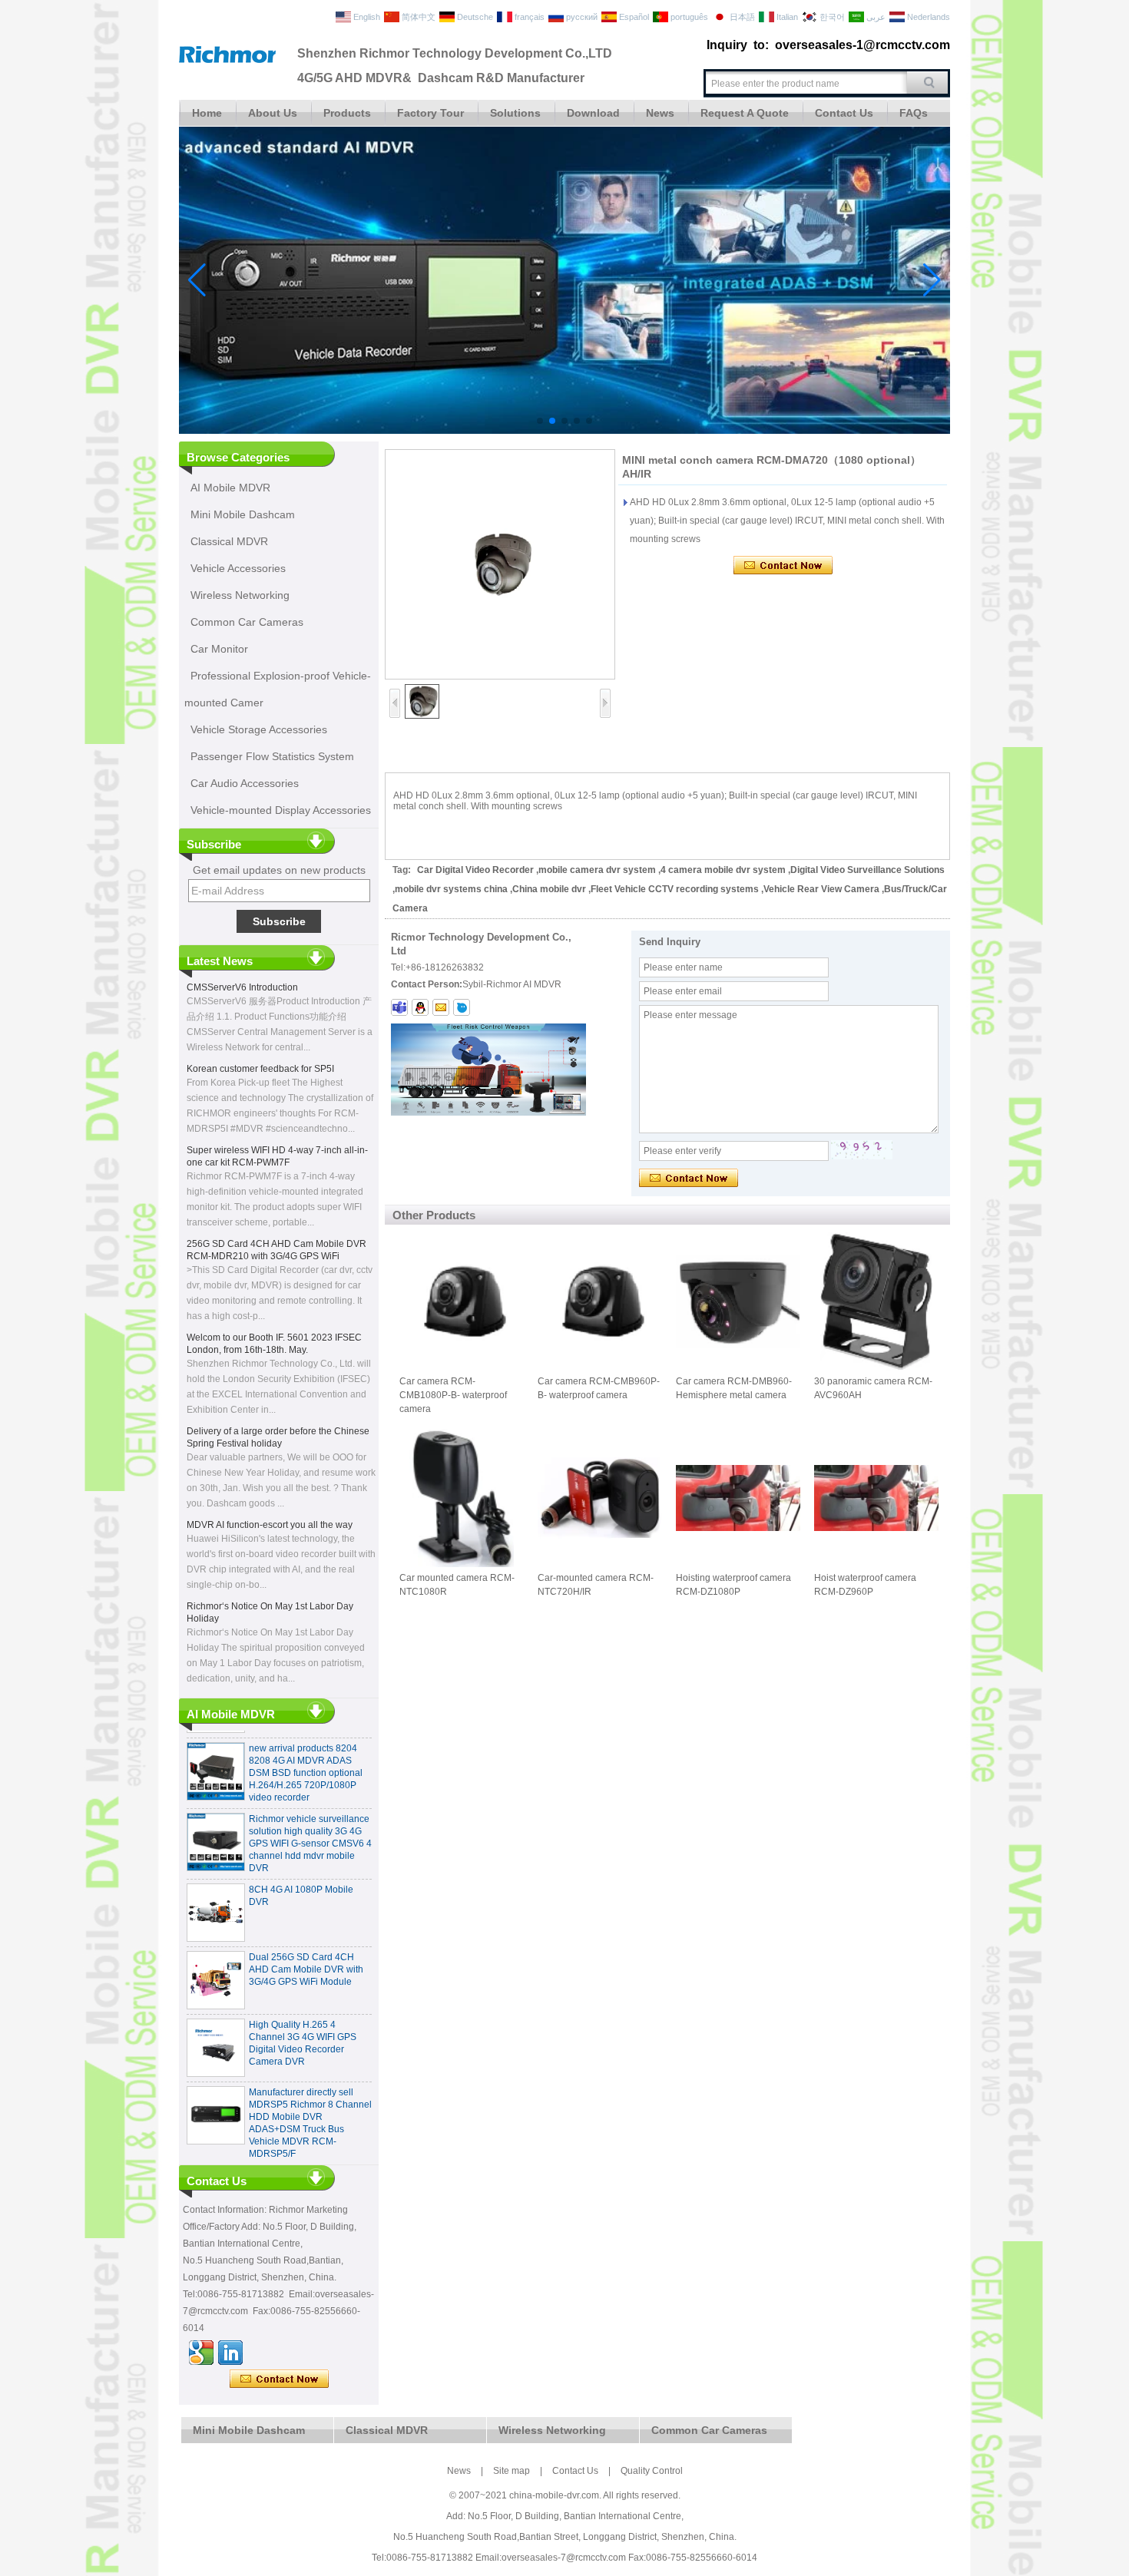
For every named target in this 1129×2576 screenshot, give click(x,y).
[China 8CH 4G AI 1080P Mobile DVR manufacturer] (216, 1887)
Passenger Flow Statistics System (272, 756)
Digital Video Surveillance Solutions (867, 870)
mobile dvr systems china (451, 889)
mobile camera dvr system (597, 870)
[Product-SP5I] (564, 431)
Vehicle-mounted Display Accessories (281, 810)
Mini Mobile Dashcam (243, 514)
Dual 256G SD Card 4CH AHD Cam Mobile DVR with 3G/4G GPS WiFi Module (306, 1944)
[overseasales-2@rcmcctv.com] (441, 1007)
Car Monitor (219, 649)
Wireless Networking (240, 595)
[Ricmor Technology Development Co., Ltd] (227, 60)
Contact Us (844, 113)
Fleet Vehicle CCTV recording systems (675, 889)
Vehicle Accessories (238, 568)
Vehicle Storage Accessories (259, 729)
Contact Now (279, 2379)
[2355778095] (420, 1007)
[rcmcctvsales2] (399, 1007)
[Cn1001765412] (462, 1007)
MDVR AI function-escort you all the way (270, 1525)
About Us (273, 113)
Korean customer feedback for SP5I (260, 1069)
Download (593, 113)
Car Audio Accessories (245, 783)
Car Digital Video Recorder (475, 870)
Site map (512, 2471)
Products (347, 113)
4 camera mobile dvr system (723, 870)
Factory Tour (430, 113)
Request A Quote (745, 113)
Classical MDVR (229, 541)
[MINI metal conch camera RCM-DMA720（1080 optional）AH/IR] (500, 564)
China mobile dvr (549, 889)
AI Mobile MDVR (230, 488)
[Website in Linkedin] (230, 2353)
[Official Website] (201, 2353)
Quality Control (652, 2471)
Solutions (515, 113)
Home (207, 113)
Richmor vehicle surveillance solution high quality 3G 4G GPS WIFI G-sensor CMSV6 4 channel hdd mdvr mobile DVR (310, 1818)
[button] (540, 421)
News (660, 113)
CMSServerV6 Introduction (242, 987)
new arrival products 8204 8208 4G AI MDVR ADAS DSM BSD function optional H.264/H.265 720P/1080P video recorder (306, 1748)
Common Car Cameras (247, 622)
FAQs (914, 113)
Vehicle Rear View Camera (821, 889)
